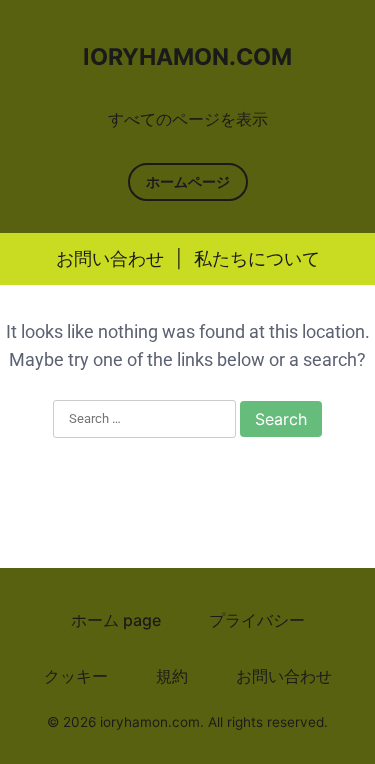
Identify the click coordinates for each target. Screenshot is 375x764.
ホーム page (116, 620)
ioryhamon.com (187, 57)
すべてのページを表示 (188, 119)
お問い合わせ (110, 258)
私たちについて (257, 258)
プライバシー (257, 620)
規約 (172, 676)
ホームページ (188, 181)
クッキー (76, 676)
